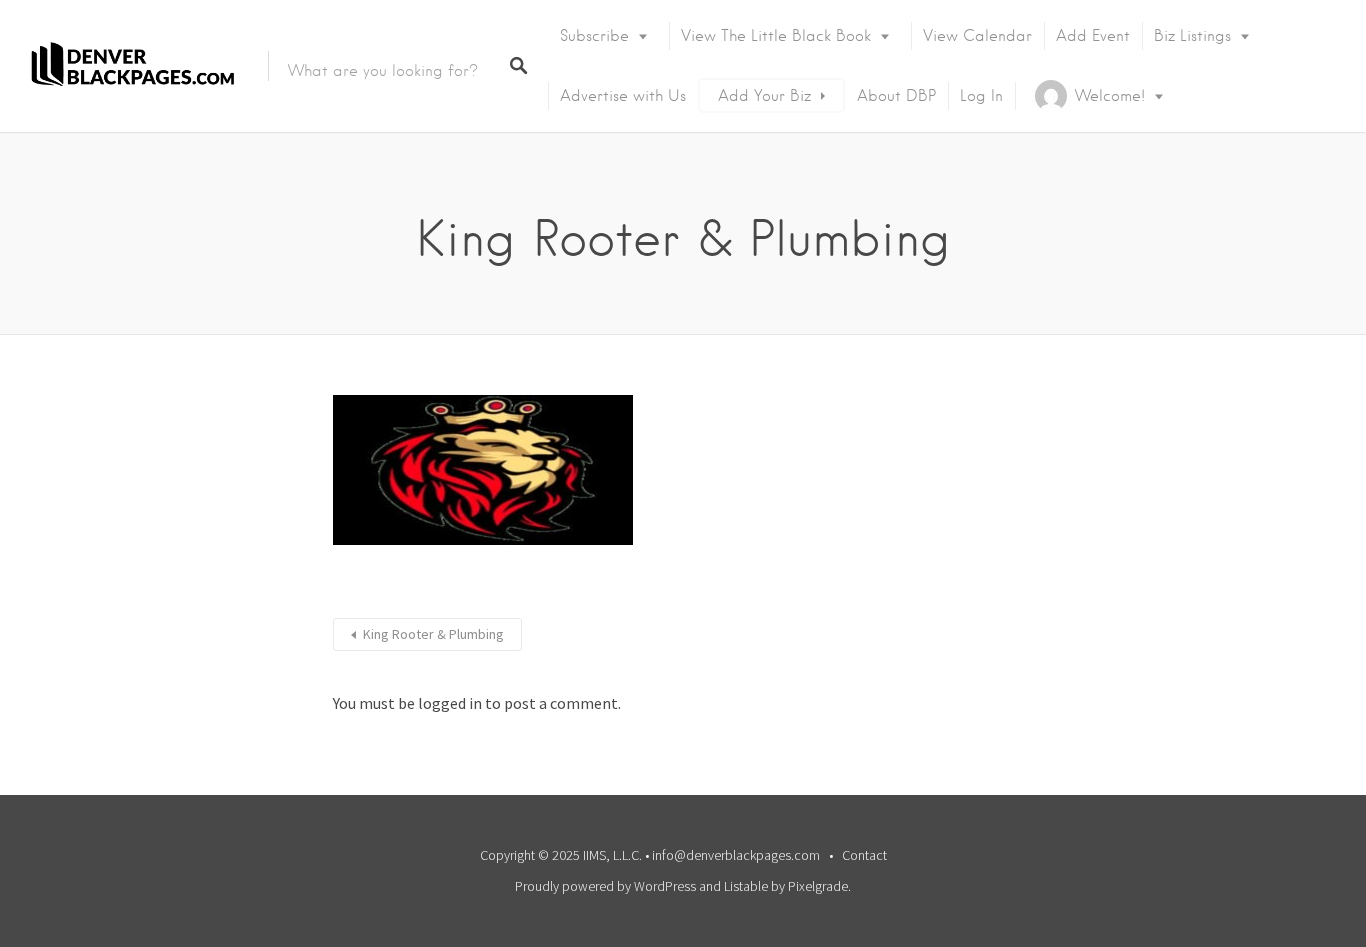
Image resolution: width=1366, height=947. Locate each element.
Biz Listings (1192, 36)
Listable (746, 886)
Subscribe (594, 36)
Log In (981, 96)
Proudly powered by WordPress (605, 886)
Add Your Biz (764, 96)
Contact (864, 855)
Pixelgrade (818, 886)
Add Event (1093, 36)
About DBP (896, 96)
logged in (450, 703)
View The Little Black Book (776, 36)
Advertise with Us (623, 96)
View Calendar (977, 36)
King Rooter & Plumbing (433, 634)
